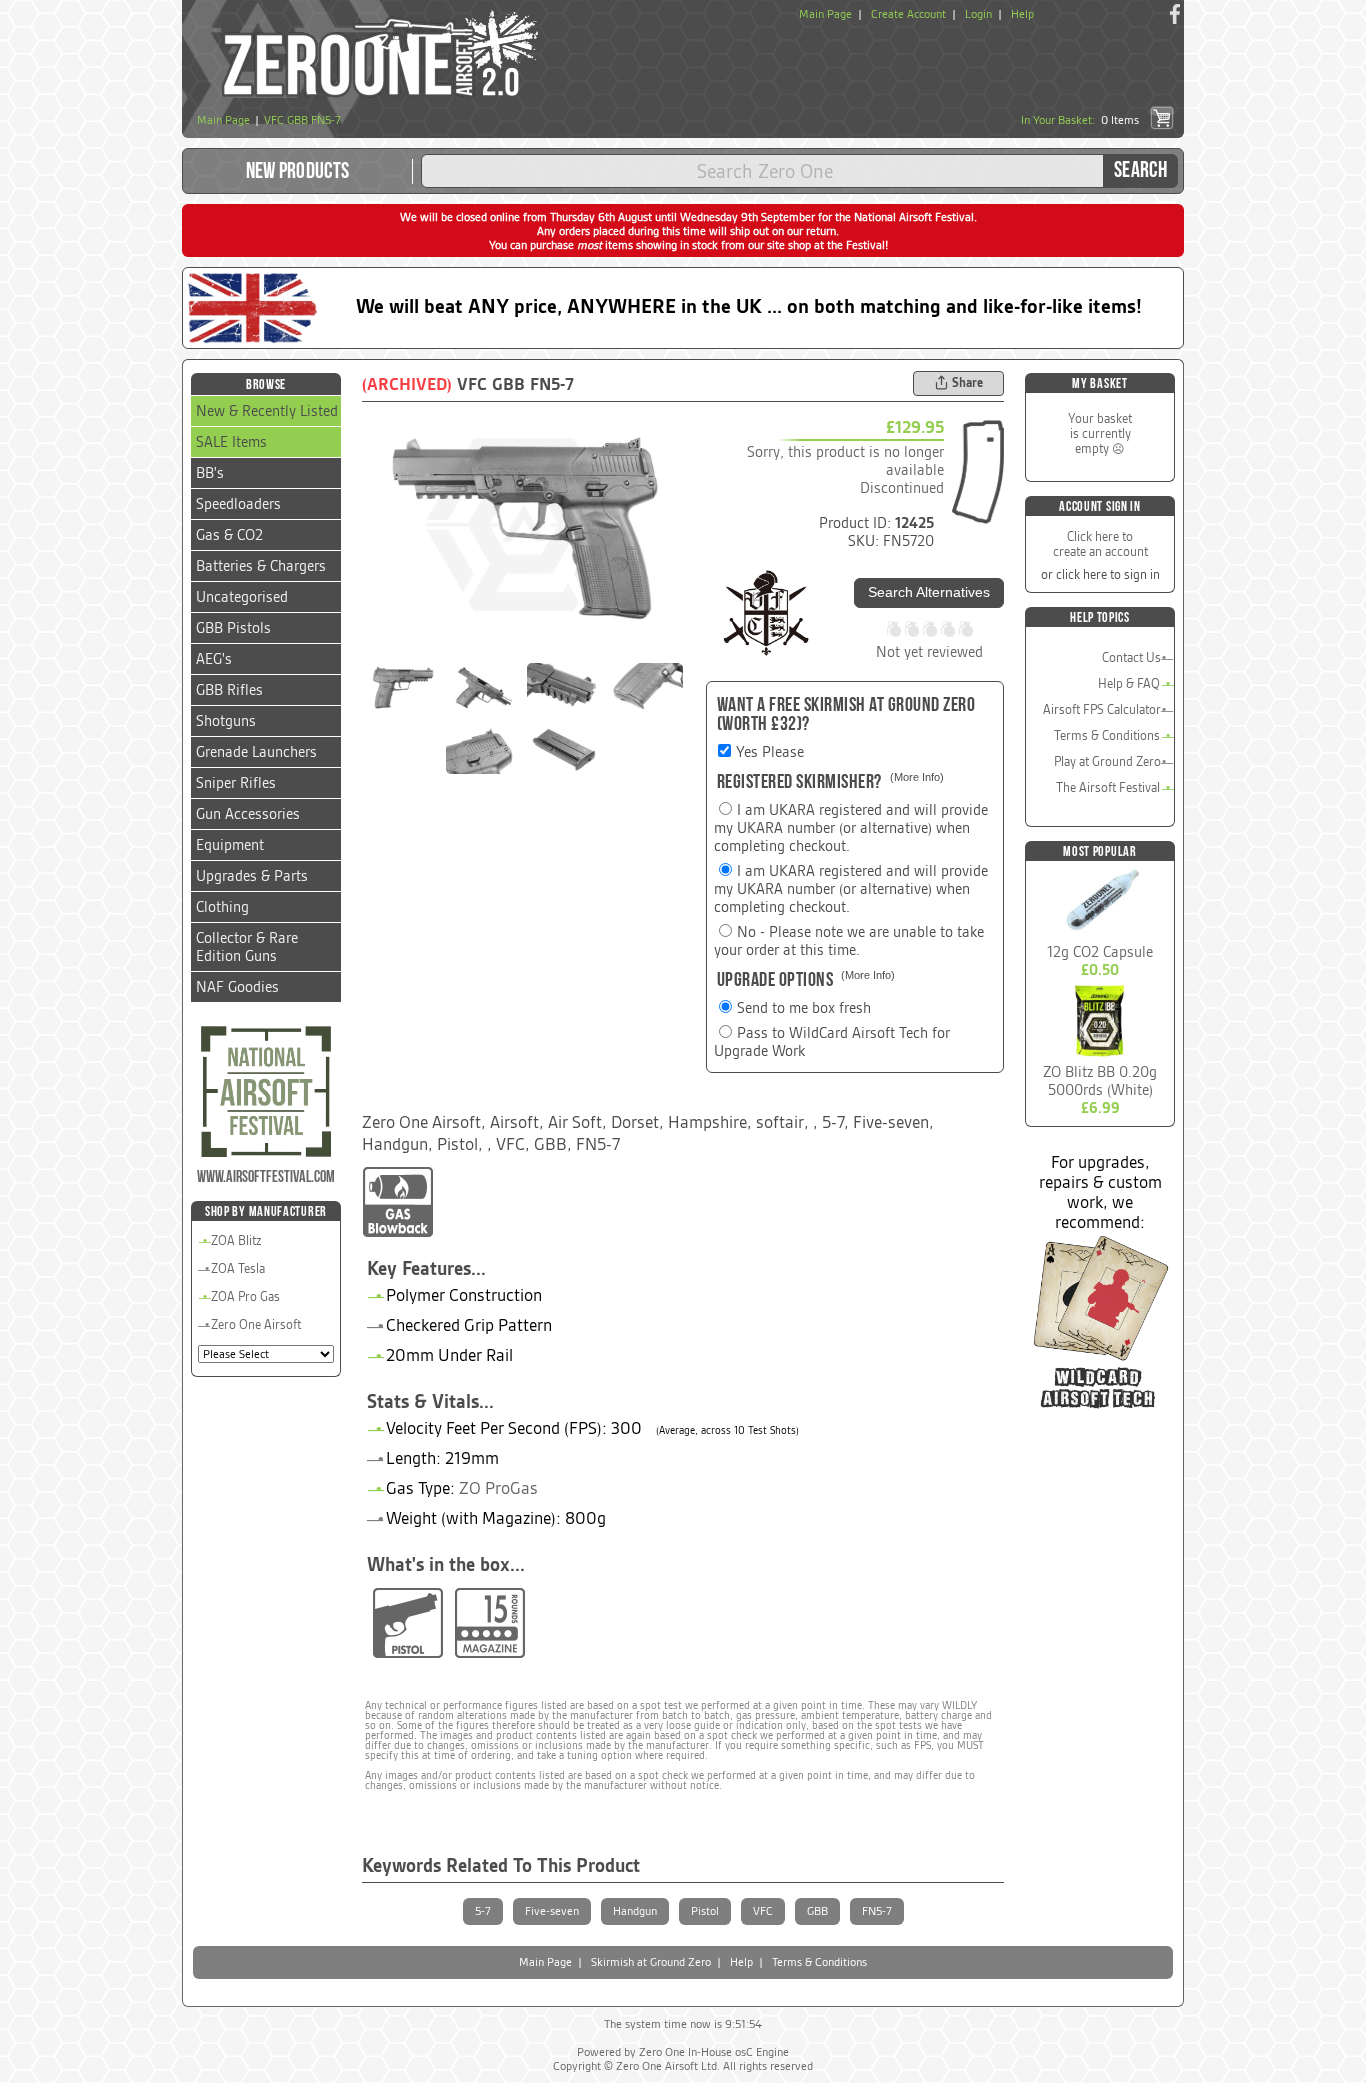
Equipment (230, 845)
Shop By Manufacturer (266, 1211)
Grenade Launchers (256, 752)
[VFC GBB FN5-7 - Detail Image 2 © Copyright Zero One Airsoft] (483, 688)
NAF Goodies (237, 987)
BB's (210, 473)
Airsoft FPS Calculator (1102, 709)
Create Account (908, 14)
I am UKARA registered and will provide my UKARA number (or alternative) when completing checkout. (851, 828)
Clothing (222, 907)
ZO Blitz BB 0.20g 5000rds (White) (1100, 1081)
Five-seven (552, 1911)
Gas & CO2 (229, 535)
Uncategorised (242, 597)
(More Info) (917, 777)
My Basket (1099, 383)
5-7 (483, 1911)
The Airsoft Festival (1108, 787)
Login (978, 14)
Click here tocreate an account (1100, 544)
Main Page (825, 14)
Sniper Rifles (236, 783)
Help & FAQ (1129, 683)
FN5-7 (877, 1911)
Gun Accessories (248, 814)
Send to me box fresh (804, 1008)
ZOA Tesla (238, 1268)
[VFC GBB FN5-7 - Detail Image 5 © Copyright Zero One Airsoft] (483, 749)
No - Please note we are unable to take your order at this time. (849, 941)
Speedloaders (238, 504)
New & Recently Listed (267, 411)
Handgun (635, 1911)
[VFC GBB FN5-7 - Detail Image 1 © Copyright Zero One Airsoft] (402, 688)
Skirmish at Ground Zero (651, 1962)
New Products (298, 171)
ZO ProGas (498, 1488)
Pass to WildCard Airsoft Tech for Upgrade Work (832, 1042)
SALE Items (231, 442)
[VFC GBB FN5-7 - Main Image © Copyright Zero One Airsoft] (524, 525)
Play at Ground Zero (1107, 761)
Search (1140, 170)
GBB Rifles (229, 690)
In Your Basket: (1080, 120)
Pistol (705, 1911)
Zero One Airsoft (256, 1324)
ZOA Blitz (236, 1240)
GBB (817, 1911)
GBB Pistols (233, 628)
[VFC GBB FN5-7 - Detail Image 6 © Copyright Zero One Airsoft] (564, 749)
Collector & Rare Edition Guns (247, 947)
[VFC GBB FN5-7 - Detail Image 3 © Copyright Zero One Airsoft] (564, 688)
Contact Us (1131, 657)
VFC (763, 1911)
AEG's (214, 659)
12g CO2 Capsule (1100, 952)
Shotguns (226, 721)
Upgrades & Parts (252, 876)
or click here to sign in (1100, 574)
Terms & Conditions (1107, 735)
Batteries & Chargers (261, 566)
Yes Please (770, 752)
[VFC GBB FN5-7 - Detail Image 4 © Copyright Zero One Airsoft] (645, 688)
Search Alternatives (929, 592)
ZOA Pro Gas (245, 1296)
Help (1022, 14)
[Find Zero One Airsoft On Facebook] (1175, 14)
